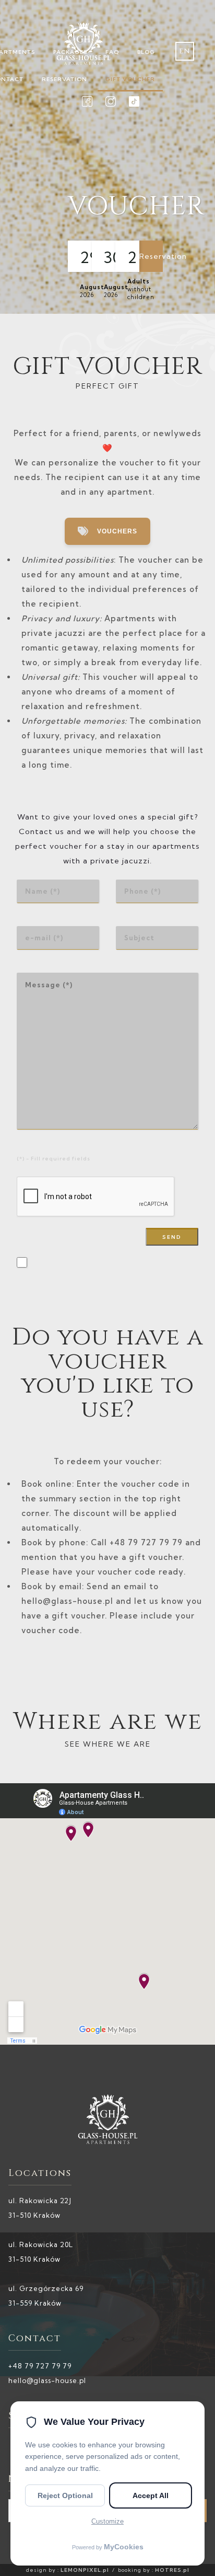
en (185, 51)
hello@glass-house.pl (47, 2380)
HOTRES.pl (172, 2570)
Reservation (151, 256)
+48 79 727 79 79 (40, 2366)
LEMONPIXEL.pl (85, 2570)
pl (185, 70)
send (172, 1237)
